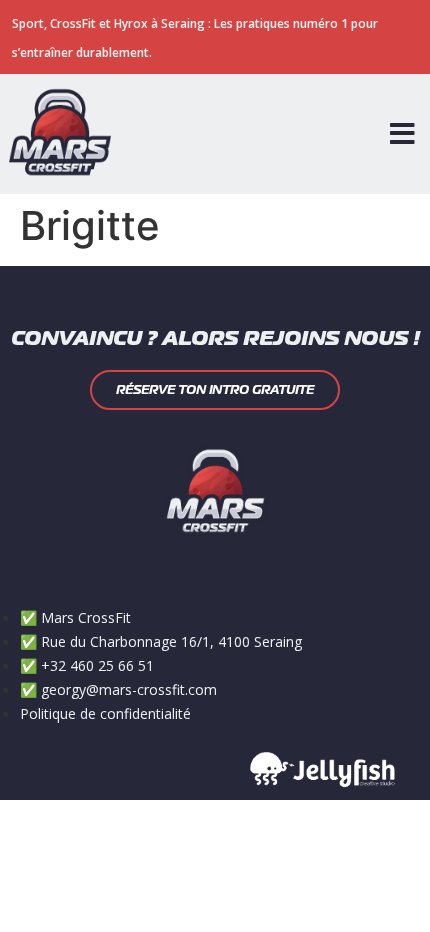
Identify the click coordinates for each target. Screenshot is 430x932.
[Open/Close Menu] (402, 134)
